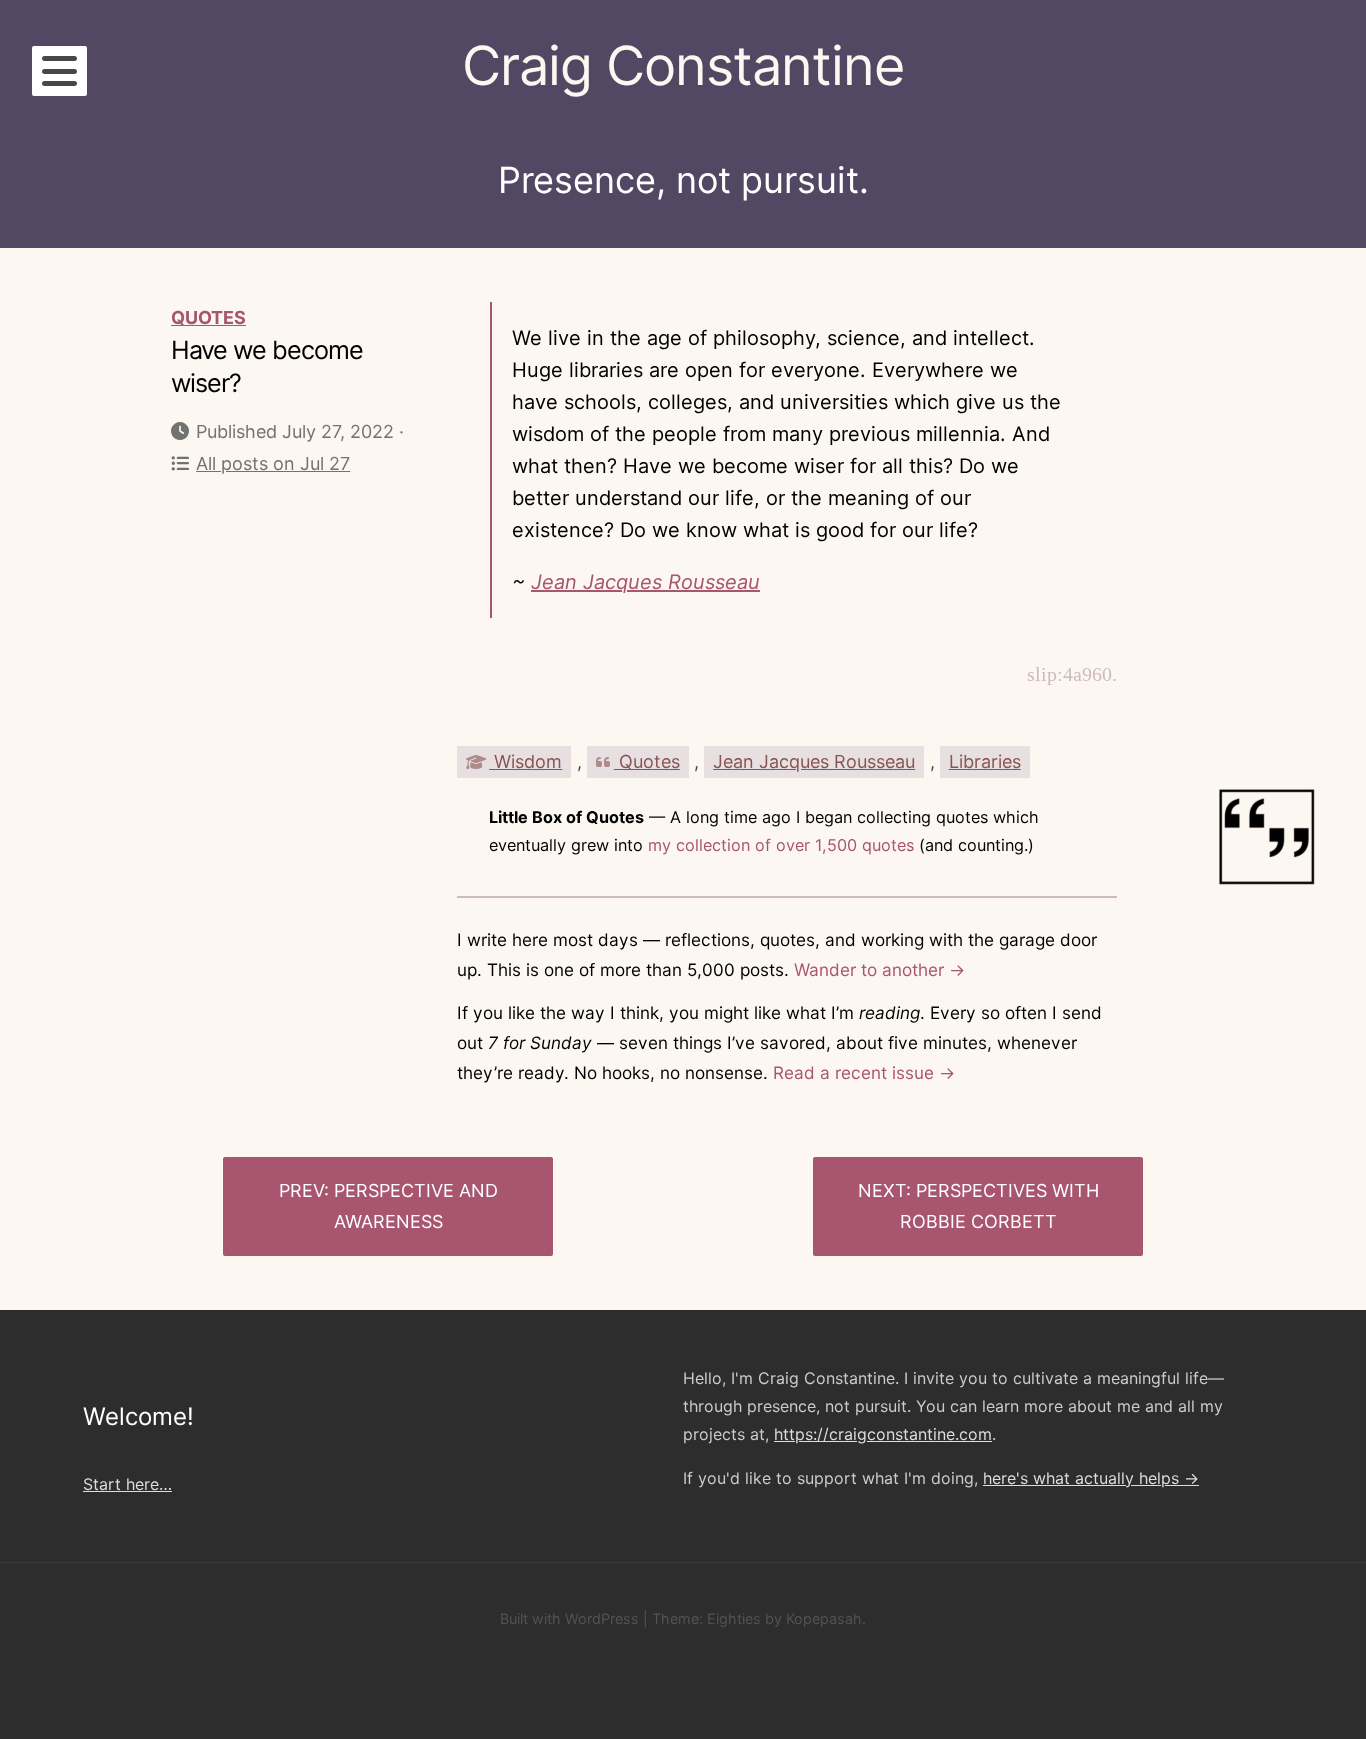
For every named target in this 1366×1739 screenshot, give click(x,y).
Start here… (127, 1484)
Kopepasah (824, 1618)
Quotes (208, 317)
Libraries (985, 761)
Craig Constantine (683, 65)
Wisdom (525, 761)
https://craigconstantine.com (883, 1434)
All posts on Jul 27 (273, 463)
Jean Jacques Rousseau (645, 582)
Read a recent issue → (864, 1072)
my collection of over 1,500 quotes (781, 845)
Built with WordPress (569, 1618)
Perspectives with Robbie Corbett (999, 1206)
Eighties (734, 1618)
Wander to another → (879, 969)
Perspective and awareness (416, 1206)
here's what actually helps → (1091, 1478)
